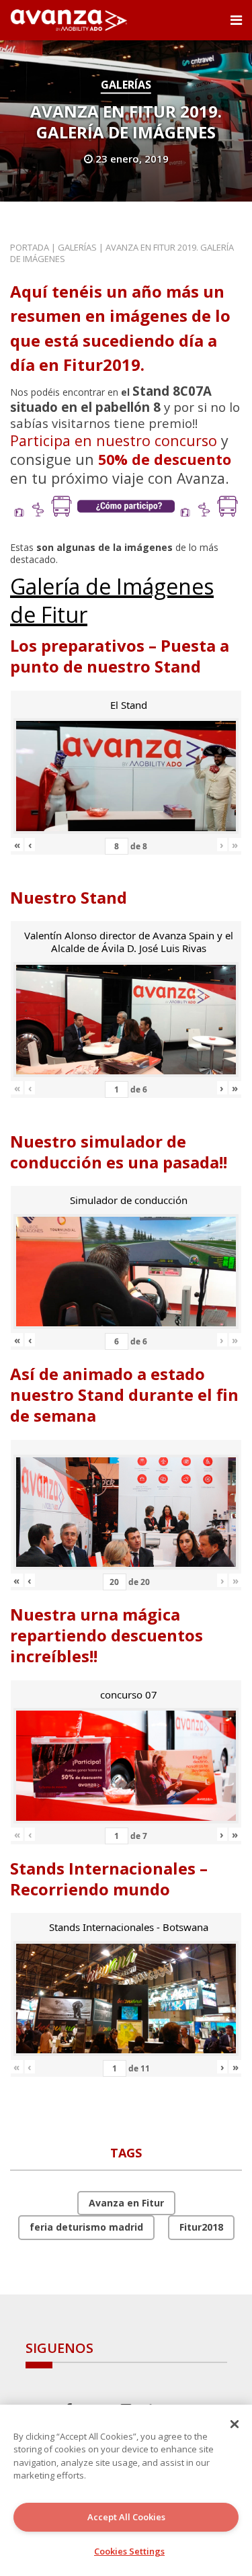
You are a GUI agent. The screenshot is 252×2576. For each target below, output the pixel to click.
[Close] (235, 2424)
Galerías (126, 85)
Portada (30, 247)
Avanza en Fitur (126, 2203)
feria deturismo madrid (86, 2227)
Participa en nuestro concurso (114, 440)
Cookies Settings (129, 2551)
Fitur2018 (201, 2227)
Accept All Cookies (126, 2517)
